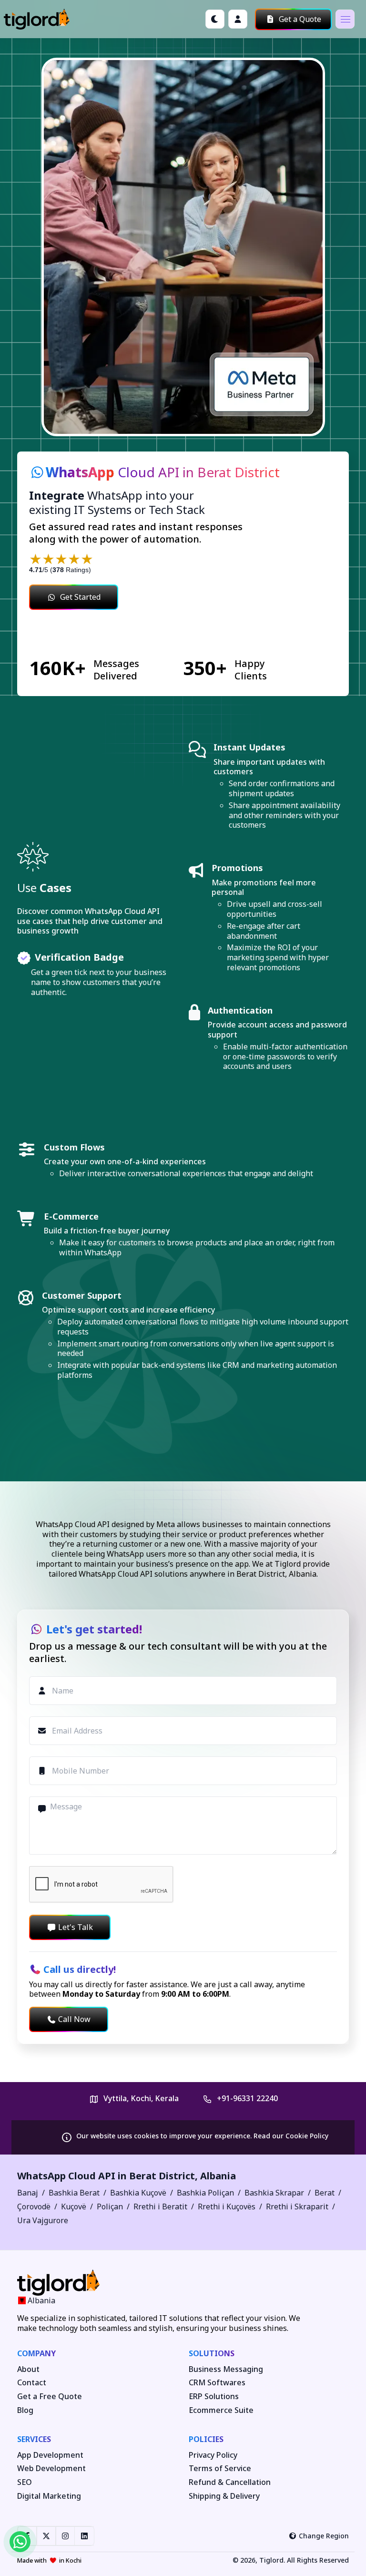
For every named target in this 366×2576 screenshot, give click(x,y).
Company (36, 2353)
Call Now (74, 2019)
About (28, 2369)
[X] (46, 2536)
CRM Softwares (217, 2383)
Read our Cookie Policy (291, 2136)
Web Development (51, 2468)
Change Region (324, 2536)
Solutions (212, 2353)
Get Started (80, 597)
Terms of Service (220, 2468)
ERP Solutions (214, 2396)
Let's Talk (76, 1927)
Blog (25, 2410)
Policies (206, 2439)
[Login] (238, 19)
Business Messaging (226, 2369)
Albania (218, 2176)
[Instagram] (65, 2536)
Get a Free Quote (50, 2396)
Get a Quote (299, 19)
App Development (50, 2455)
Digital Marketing (49, 2496)
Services (34, 2439)
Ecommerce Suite (221, 2410)
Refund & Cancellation (230, 2482)
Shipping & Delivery (224, 2496)
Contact (32, 2383)
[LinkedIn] (84, 2536)
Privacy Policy (213, 2455)
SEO (25, 2482)
